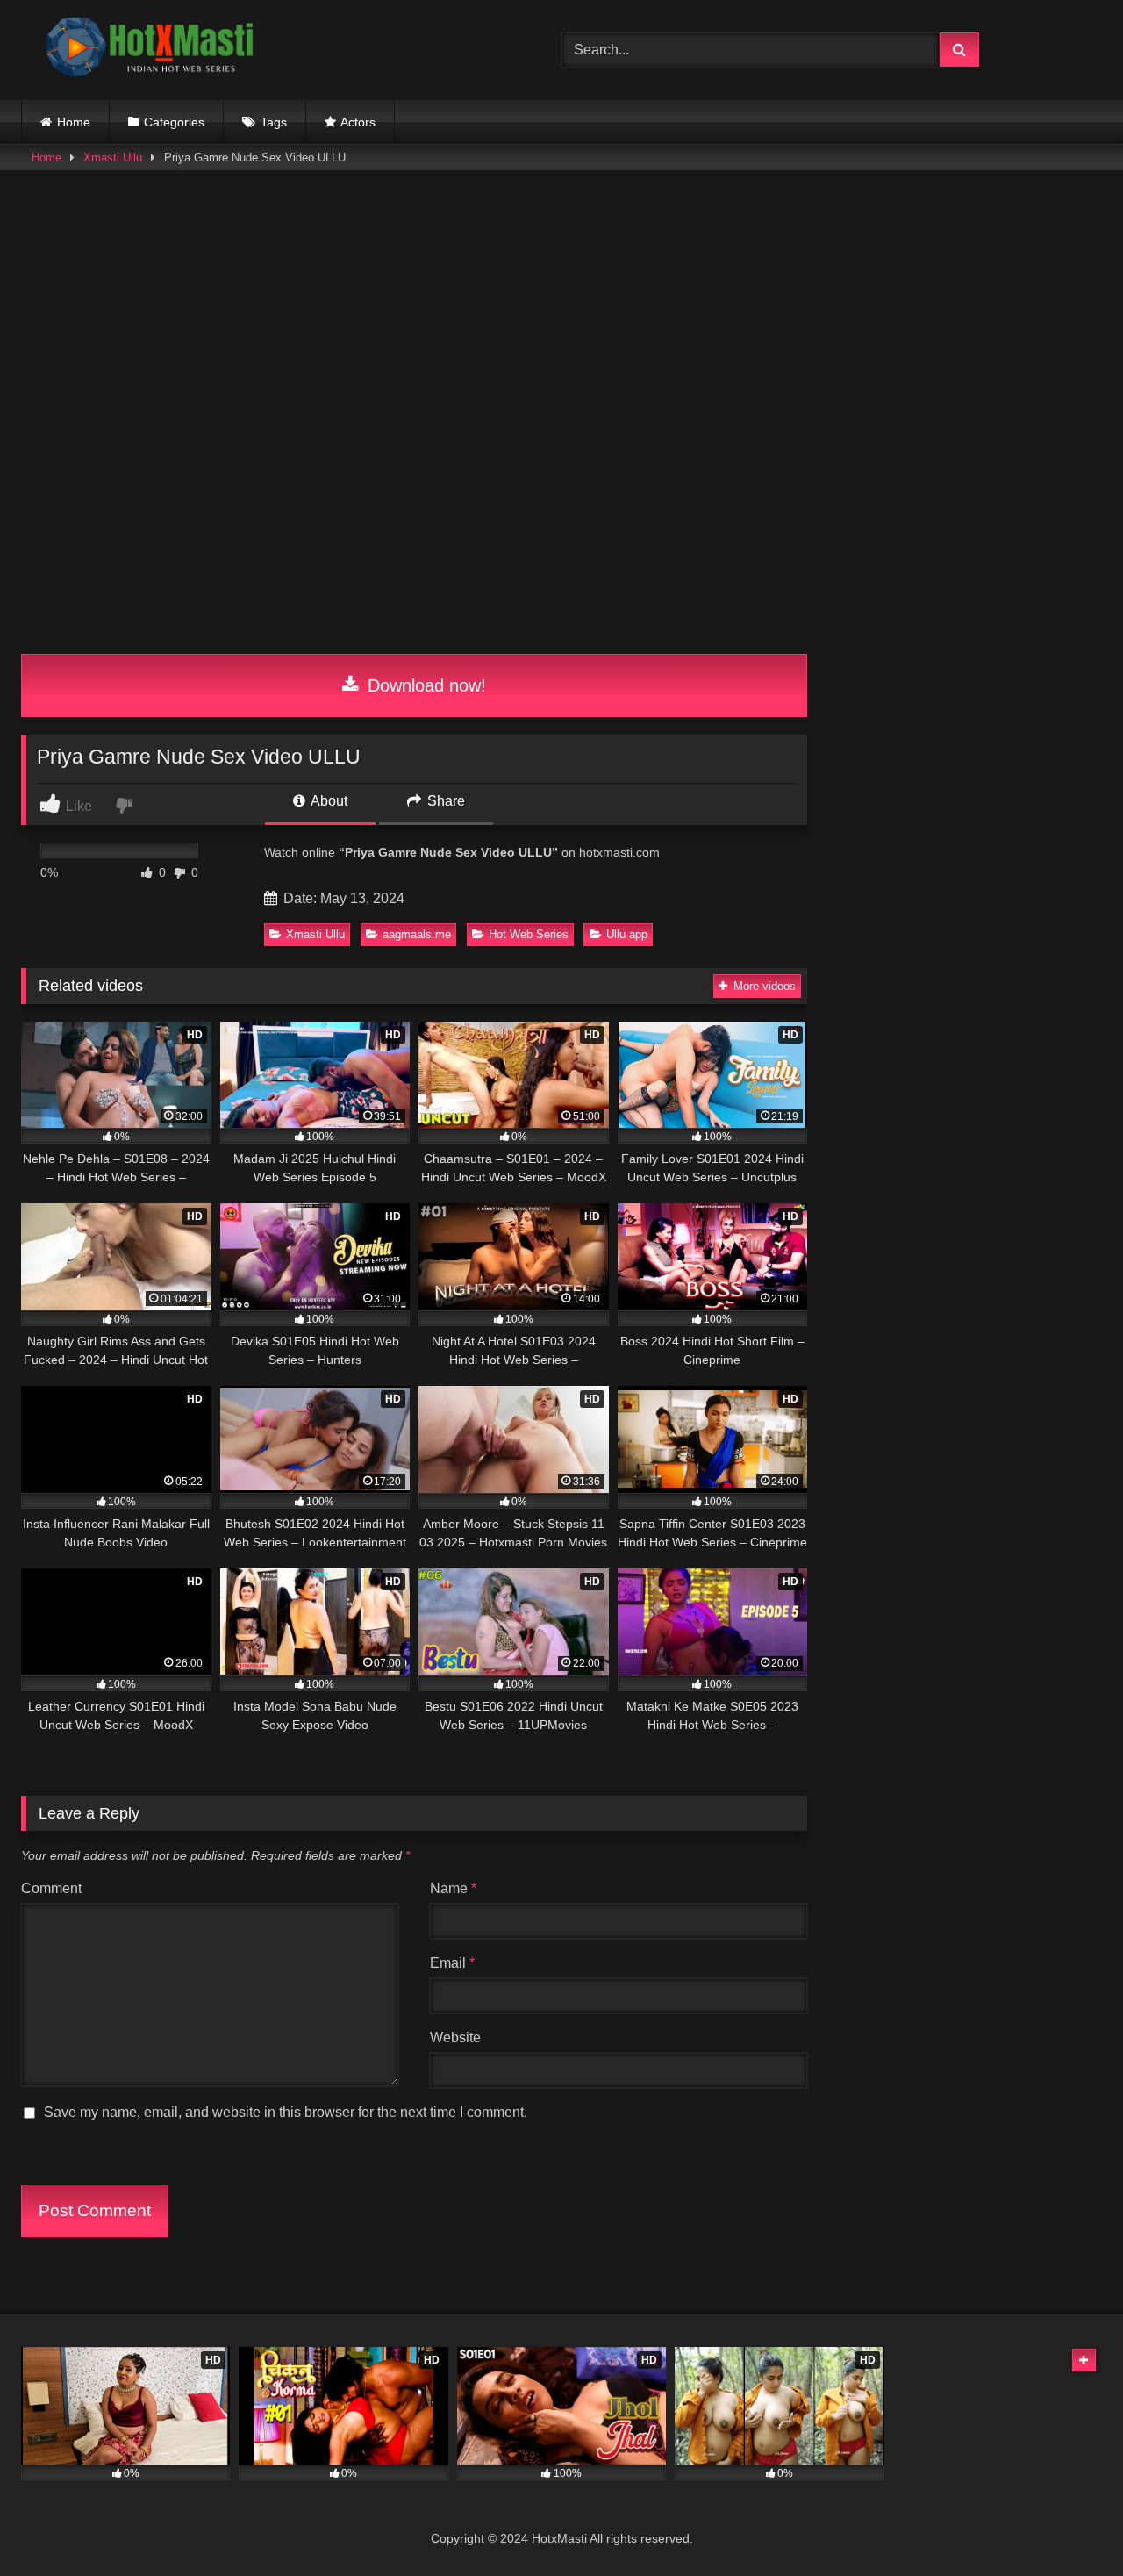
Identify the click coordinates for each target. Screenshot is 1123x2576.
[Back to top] (1069, 2524)
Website (455, 2038)
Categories (174, 122)
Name (453, 1888)
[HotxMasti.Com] (153, 50)
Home (74, 122)
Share (444, 801)
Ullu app (627, 934)
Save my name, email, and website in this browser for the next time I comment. (286, 2112)
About (328, 801)
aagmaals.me (417, 934)
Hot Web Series (529, 934)
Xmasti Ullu (113, 158)
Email (452, 1963)
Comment (51, 1888)
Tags (274, 122)
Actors (358, 122)
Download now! (424, 685)
